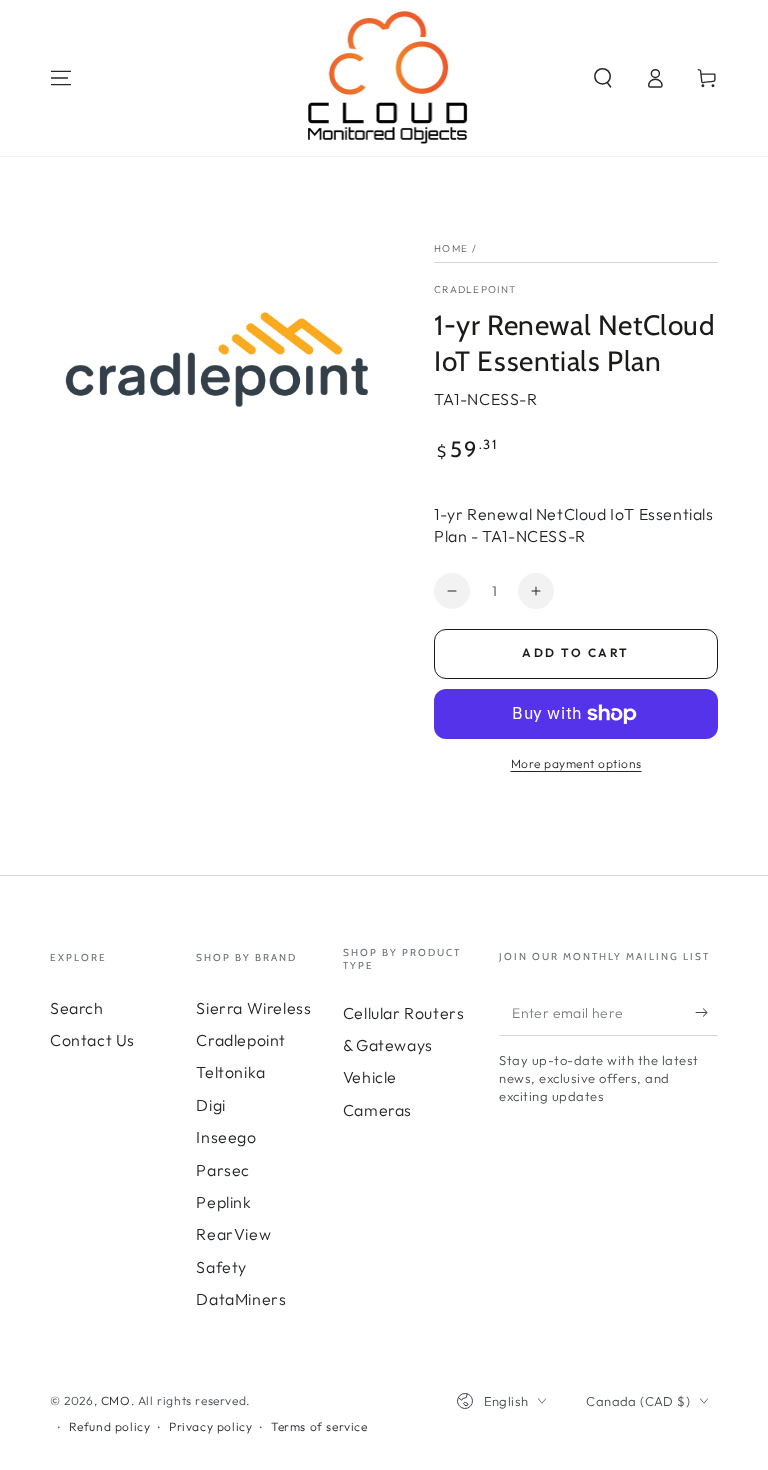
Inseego (226, 1137)
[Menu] (61, 78)
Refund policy (110, 1426)
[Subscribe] (706, 1013)
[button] (603, 78)
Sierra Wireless (253, 1008)
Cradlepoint (475, 289)
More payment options (576, 763)
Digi (210, 1105)
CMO (116, 1400)
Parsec (223, 1170)
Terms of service (319, 1426)
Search (77, 1008)
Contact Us (92, 1040)
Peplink (223, 1202)
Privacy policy (210, 1426)
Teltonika (230, 1072)
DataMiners (241, 1299)
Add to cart (575, 652)
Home (451, 248)
